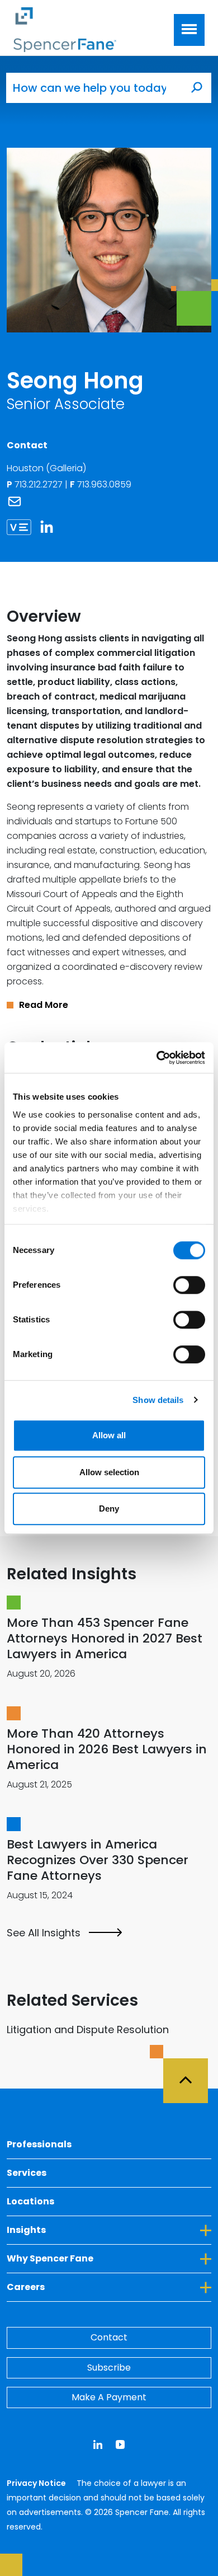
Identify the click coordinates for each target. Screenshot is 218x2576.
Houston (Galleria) (46, 468)
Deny (109, 1508)
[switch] (189, 1285)
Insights (77, 2230)
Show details (158, 1400)
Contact (109, 2337)
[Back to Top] (191, 2074)
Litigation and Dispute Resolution (88, 2030)
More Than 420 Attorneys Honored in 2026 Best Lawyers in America (107, 1749)
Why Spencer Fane (101, 2258)
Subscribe (109, 2368)
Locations (30, 2201)
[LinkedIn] (51, 527)
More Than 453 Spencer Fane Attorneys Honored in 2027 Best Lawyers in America (105, 1638)
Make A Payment (109, 2397)
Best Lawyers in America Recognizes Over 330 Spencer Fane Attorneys (98, 1860)
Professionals (39, 2144)
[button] (109, 1005)
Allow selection (109, 1472)
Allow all (109, 1435)
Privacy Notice (37, 2483)
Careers (77, 2287)
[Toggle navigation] (189, 30)
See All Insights (44, 1933)
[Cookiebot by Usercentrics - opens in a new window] (157, 1058)
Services (27, 2173)
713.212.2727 (40, 484)
